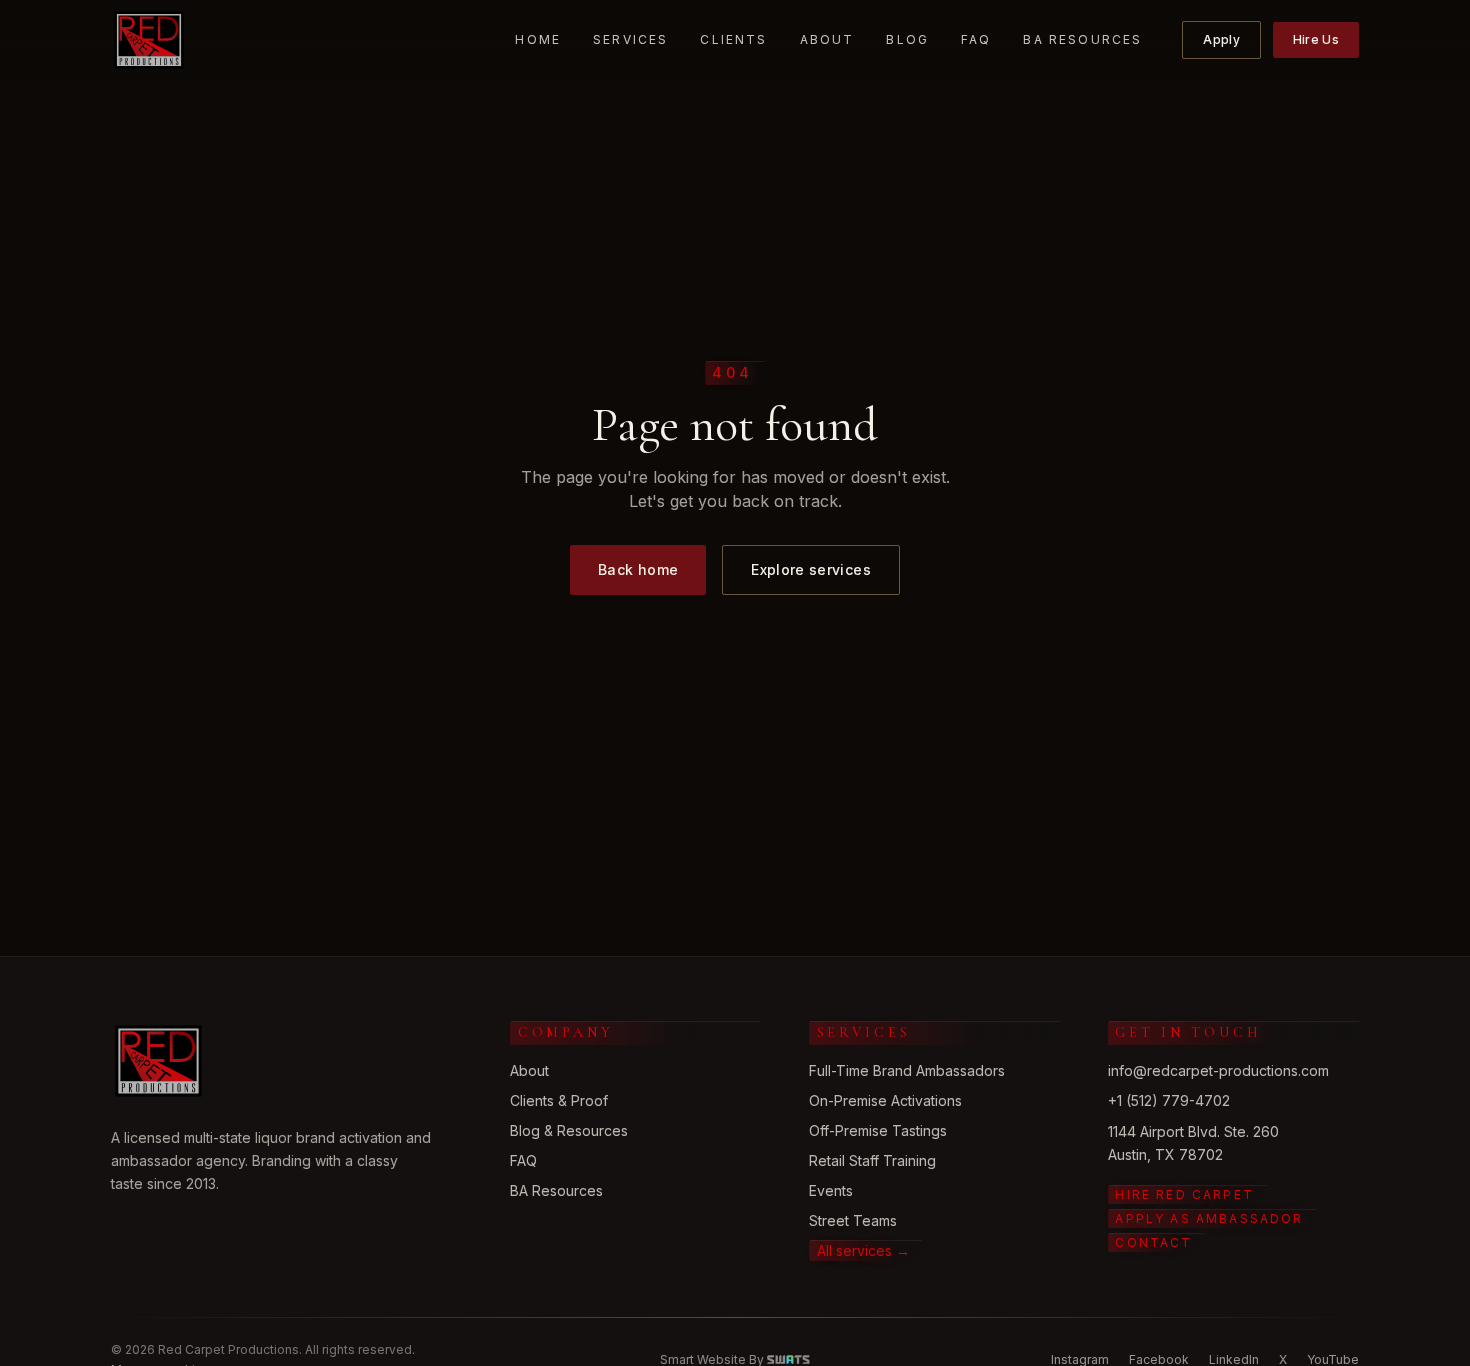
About (827, 39)
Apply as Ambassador (1209, 1218)
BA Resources (1082, 39)
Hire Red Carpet (1184, 1194)
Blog (907, 39)
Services (630, 39)
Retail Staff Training (872, 1160)
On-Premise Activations (885, 1100)
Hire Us (1316, 39)
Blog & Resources (569, 1130)
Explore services (811, 569)
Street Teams (853, 1220)
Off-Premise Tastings (878, 1130)
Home (538, 39)
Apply (1221, 39)
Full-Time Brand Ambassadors (907, 1070)
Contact (1153, 1242)
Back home (638, 569)
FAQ (976, 39)
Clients (733, 39)
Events (831, 1190)
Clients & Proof (559, 1100)
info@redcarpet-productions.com (1218, 1070)
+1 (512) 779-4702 (1169, 1100)
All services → (863, 1250)
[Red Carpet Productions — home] (149, 40)
